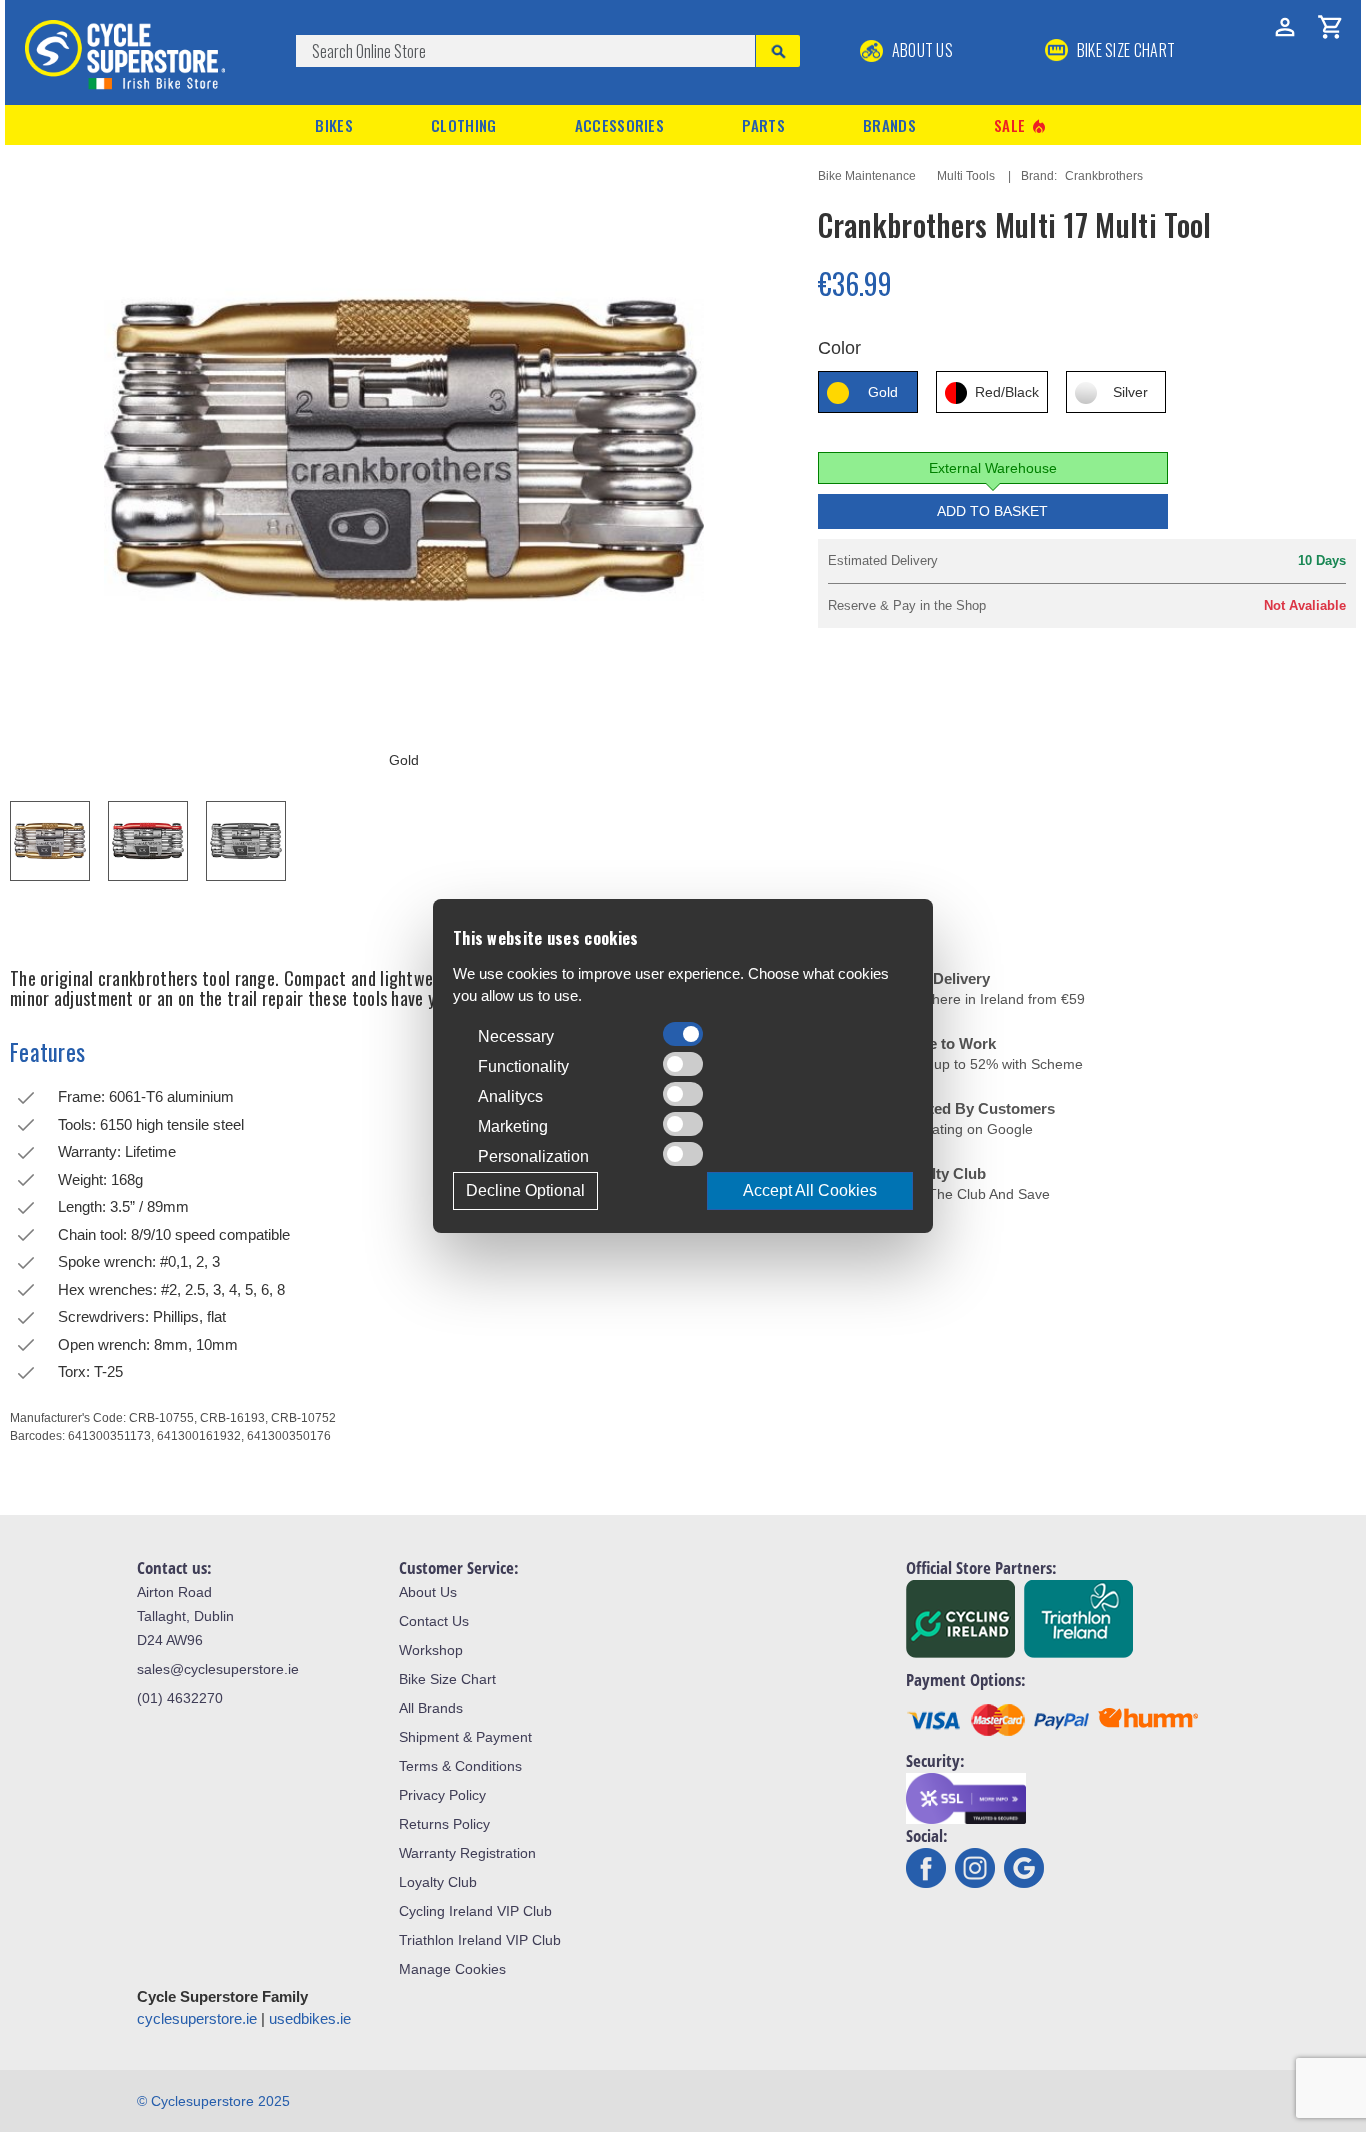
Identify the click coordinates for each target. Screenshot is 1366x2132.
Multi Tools (966, 176)
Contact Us (434, 1621)
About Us (920, 50)
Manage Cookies (452, 1969)
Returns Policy (444, 1824)
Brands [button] (889, 125)
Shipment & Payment (465, 1737)
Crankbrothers (1104, 176)
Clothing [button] (463, 125)
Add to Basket (992, 511)
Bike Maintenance (867, 176)
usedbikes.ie (310, 2018)
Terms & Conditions (460, 1766)
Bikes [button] (334, 125)
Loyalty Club (438, 1882)
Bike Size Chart (447, 1679)
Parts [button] (763, 125)
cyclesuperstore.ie (197, 2018)
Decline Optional (525, 1190)
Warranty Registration (467, 1853)
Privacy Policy (442, 1795)
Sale (1021, 125)
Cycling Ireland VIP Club (475, 1911)
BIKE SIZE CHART (1124, 50)
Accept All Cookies (810, 1190)
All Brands (431, 1708)
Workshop (431, 1650)
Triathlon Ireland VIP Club (480, 1940)
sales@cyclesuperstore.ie (218, 1669)
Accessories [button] (619, 125)
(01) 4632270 (180, 1698)
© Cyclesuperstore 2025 (213, 2101)
